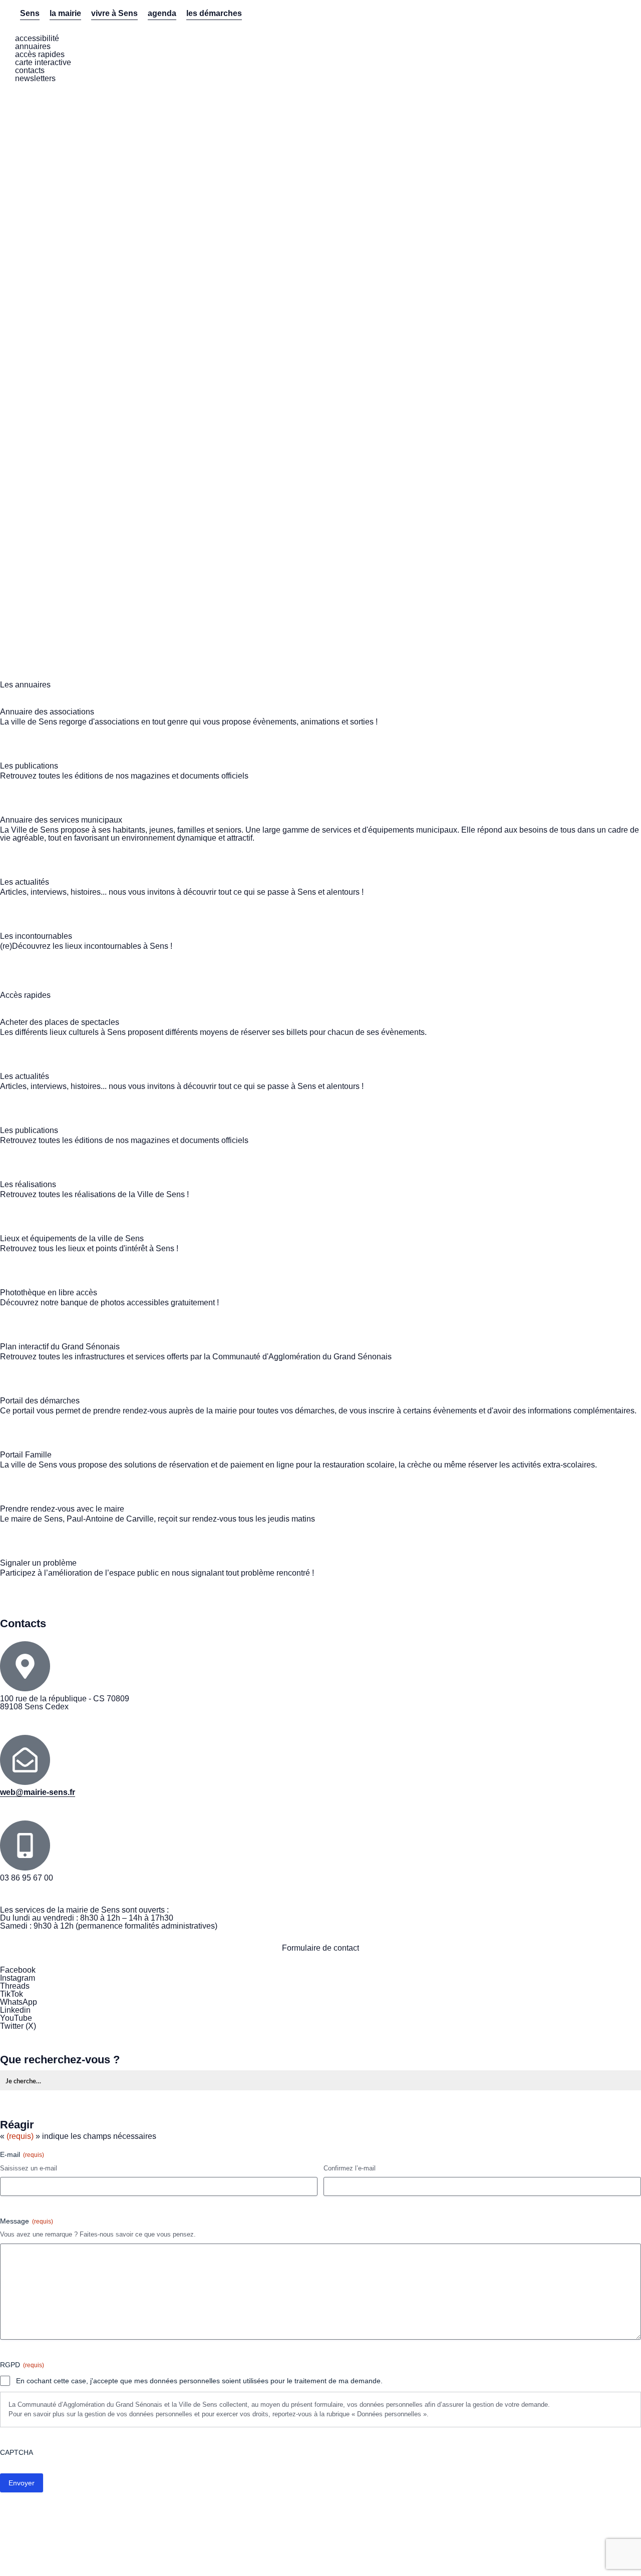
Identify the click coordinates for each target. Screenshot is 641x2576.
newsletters (35, 78)
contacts (30, 70)
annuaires (33, 46)
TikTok (12, 1994)
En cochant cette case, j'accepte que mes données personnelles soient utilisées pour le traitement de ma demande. (199, 2381)
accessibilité (37, 38)
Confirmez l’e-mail (350, 2168)
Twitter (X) (18, 2026)
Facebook (18, 1970)
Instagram (18, 1978)
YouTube (16, 2018)
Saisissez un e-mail (29, 2168)
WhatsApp (19, 2002)
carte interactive (43, 62)
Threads (15, 1986)
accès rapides (40, 54)
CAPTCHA (17, 2452)
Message (27, 2221)
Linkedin (15, 2010)
